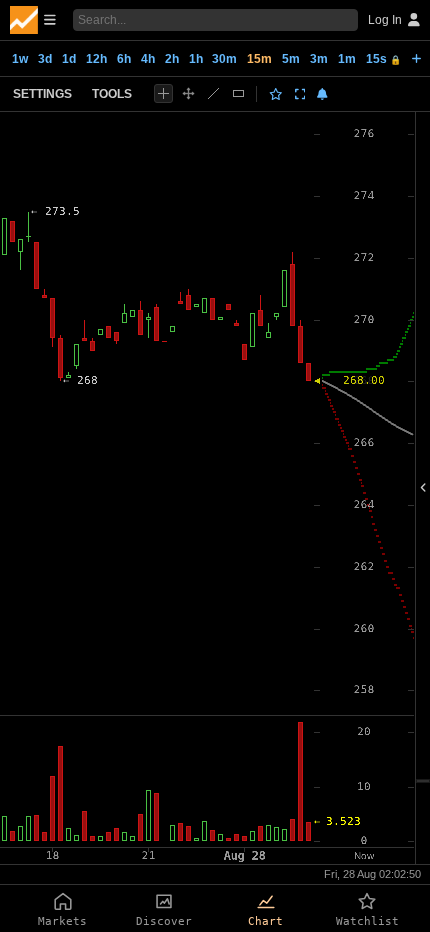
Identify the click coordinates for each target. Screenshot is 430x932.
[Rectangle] (238, 93)
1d (69, 59)
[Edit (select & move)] (188, 93)
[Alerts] (322, 94)
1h (196, 59)
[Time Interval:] (416, 58)
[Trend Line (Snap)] (213, 93)
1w (20, 59)
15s (383, 59)
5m (291, 59)
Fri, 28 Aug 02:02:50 (372, 874)
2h (172, 59)
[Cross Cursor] (163, 93)
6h (124, 59)
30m (224, 59)
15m (259, 59)
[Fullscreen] (300, 94)
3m (319, 59)
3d (45, 59)
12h (96, 59)
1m (347, 59)
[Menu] (33, 20)
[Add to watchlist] (276, 94)
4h (148, 59)
